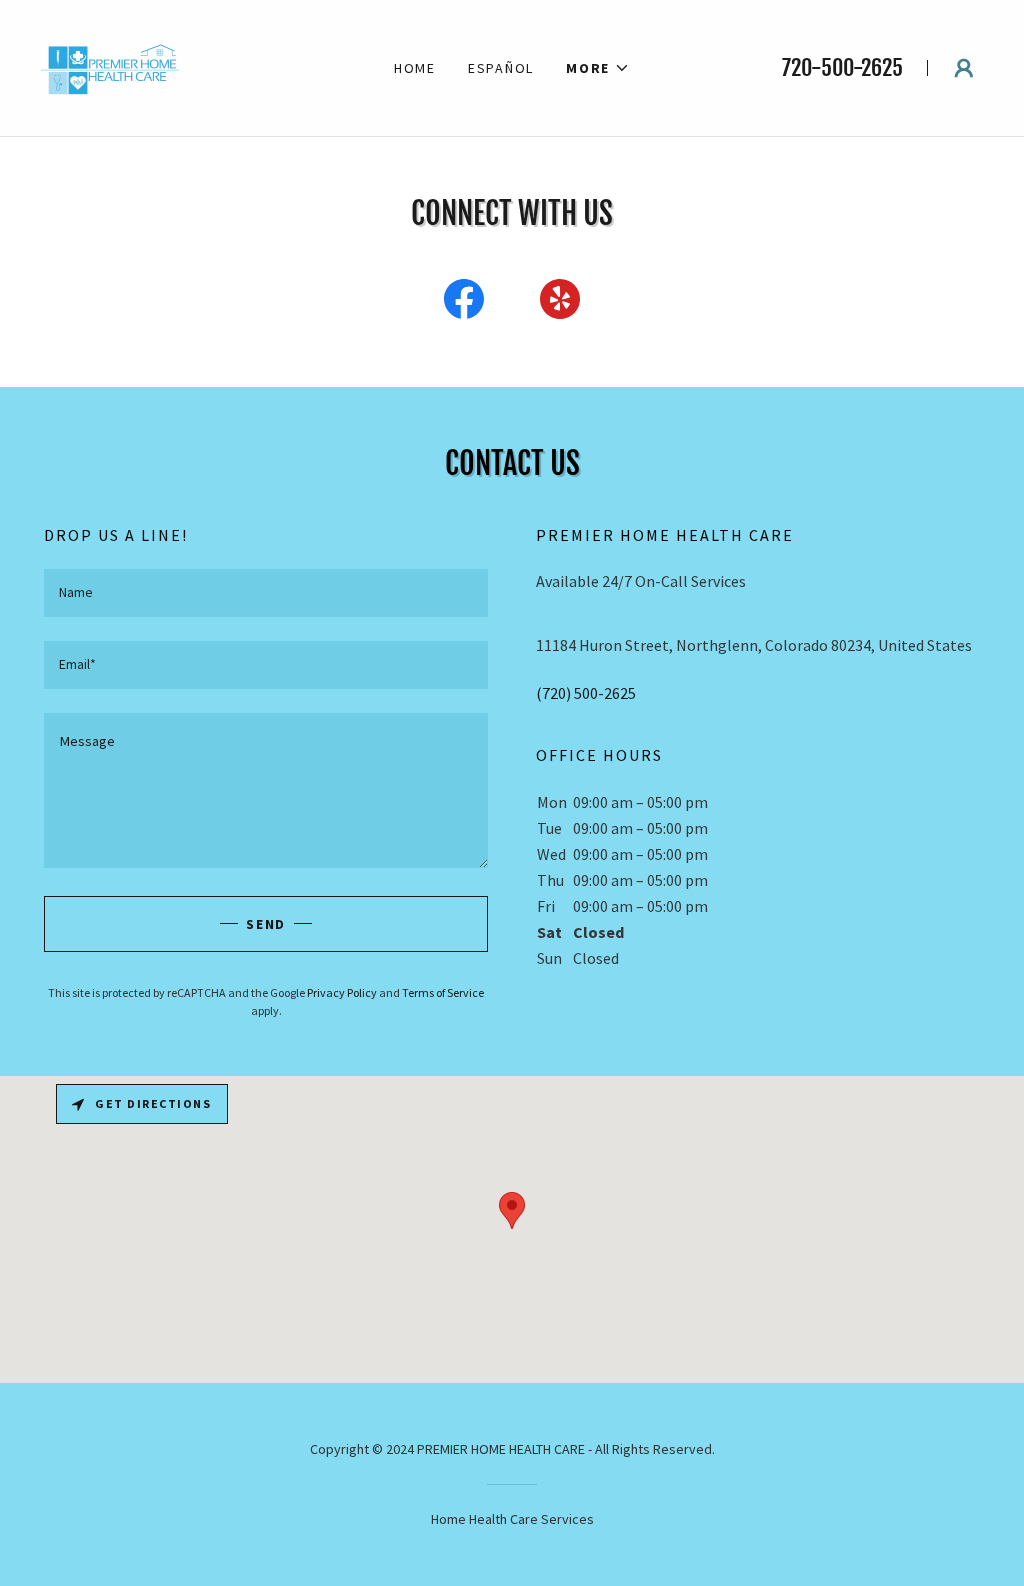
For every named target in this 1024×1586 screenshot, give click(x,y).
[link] (111, 66)
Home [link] (415, 68)
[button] (598, 68)
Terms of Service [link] (443, 992)
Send (266, 924)
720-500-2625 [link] (842, 67)
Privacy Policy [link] (342, 992)
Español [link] (501, 68)
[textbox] (266, 593)
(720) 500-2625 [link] (586, 693)
